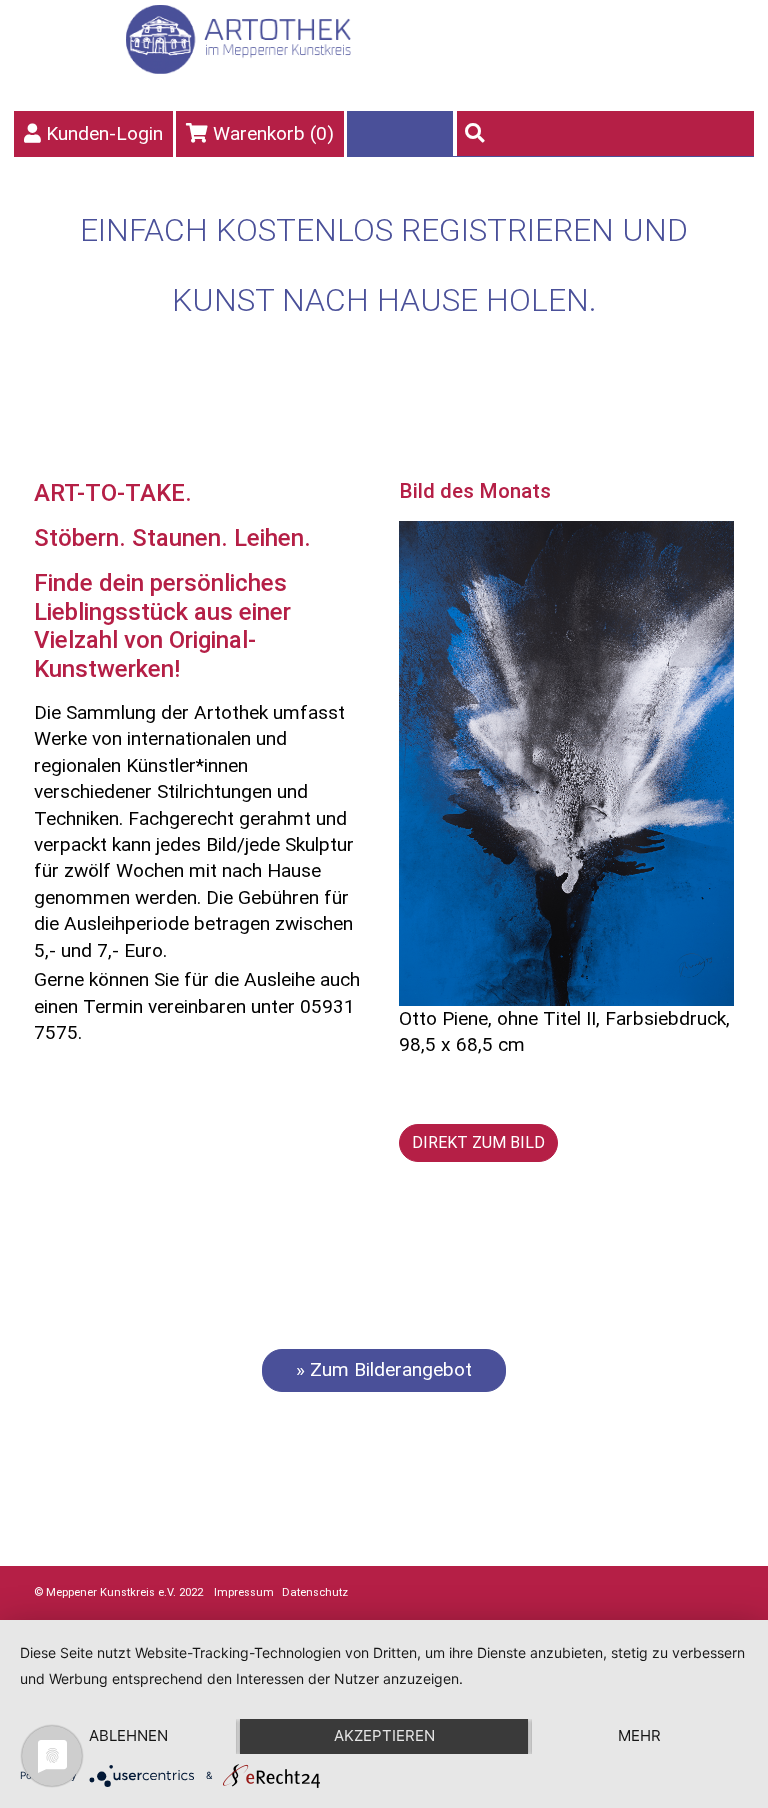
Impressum (244, 1592)
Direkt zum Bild (478, 1142)
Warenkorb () (273, 133)
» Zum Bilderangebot (384, 1369)
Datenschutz (315, 1592)
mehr (639, 1735)
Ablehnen (128, 1735)
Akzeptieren (384, 1735)
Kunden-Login (104, 133)
